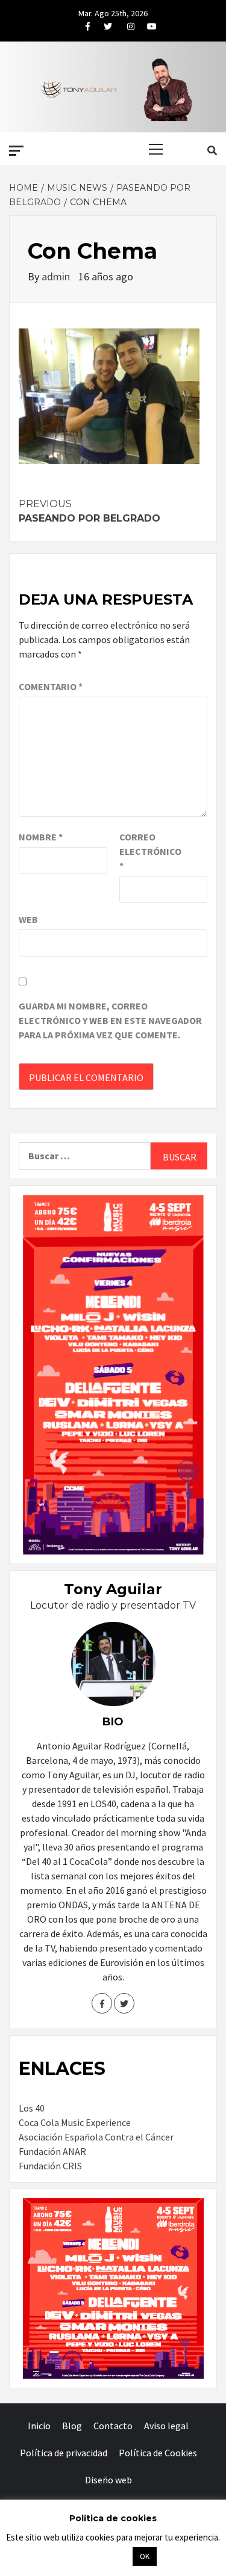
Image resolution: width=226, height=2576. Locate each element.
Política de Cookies (158, 2453)
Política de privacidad (64, 2453)
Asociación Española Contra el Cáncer (96, 2137)
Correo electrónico (149, 851)
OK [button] (145, 2556)
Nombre (41, 837)
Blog (72, 2426)
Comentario (51, 686)
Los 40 (32, 2108)
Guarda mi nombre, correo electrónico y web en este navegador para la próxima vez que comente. (110, 1020)
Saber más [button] (98, 2556)
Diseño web (108, 2480)
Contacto (113, 2426)
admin (57, 276)
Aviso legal (166, 2426)
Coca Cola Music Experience (75, 2122)
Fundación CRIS (50, 2166)
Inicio (39, 2426)
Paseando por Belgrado (89, 511)
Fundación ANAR (52, 2151)
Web (28, 919)
